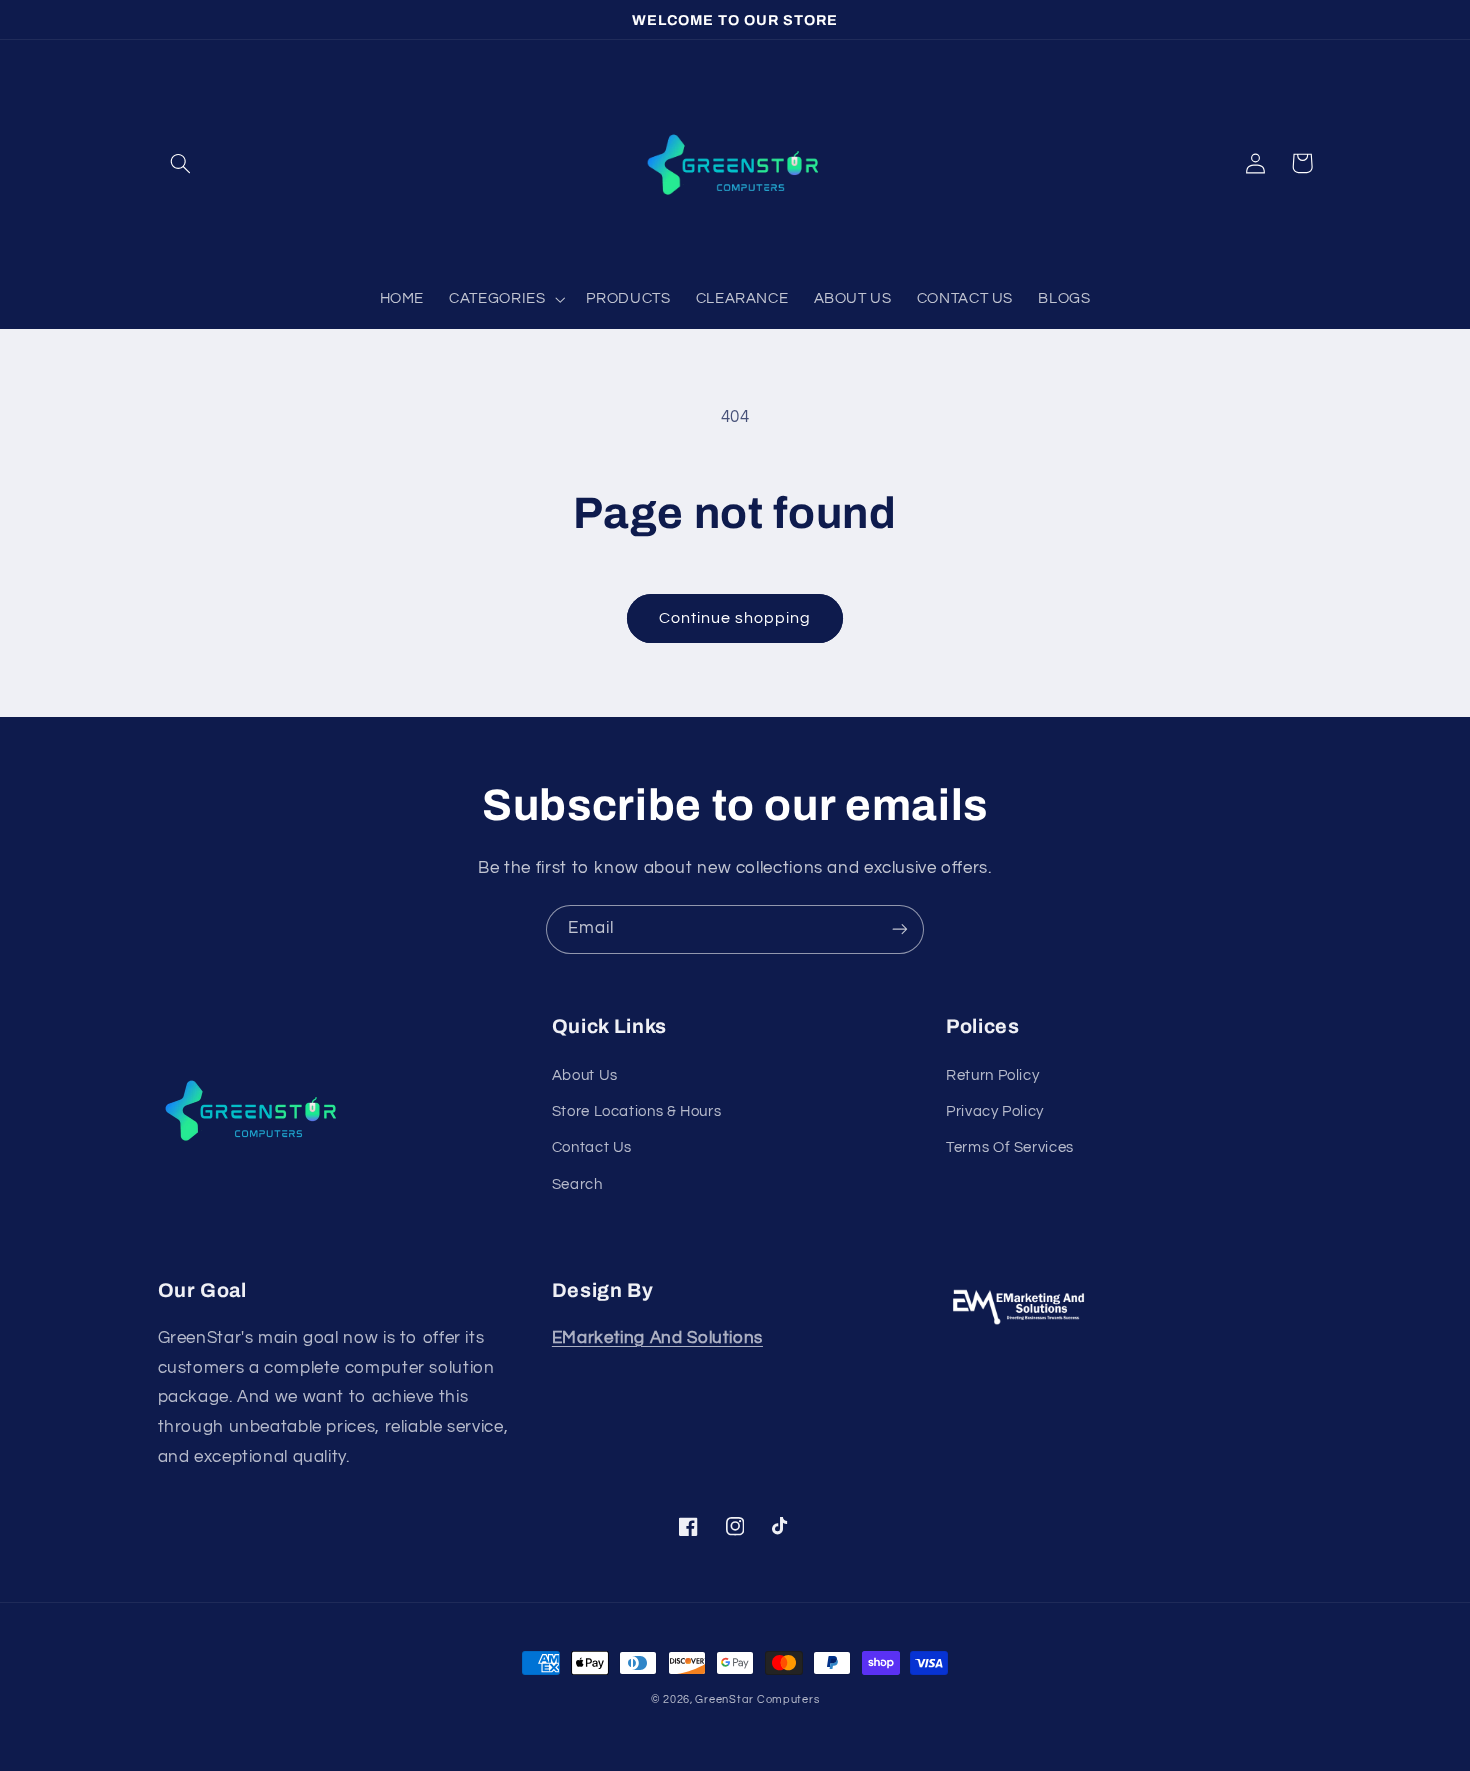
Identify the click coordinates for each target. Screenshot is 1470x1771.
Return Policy (992, 1075)
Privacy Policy (995, 1111)
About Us (585, 1075)
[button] (181, 163)
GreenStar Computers (757, 1699)
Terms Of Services (1010, 1147)
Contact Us (592, 1147)
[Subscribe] (900, 929)
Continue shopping (735, 618)
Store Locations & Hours (637, 1111)
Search (577, 1184)
